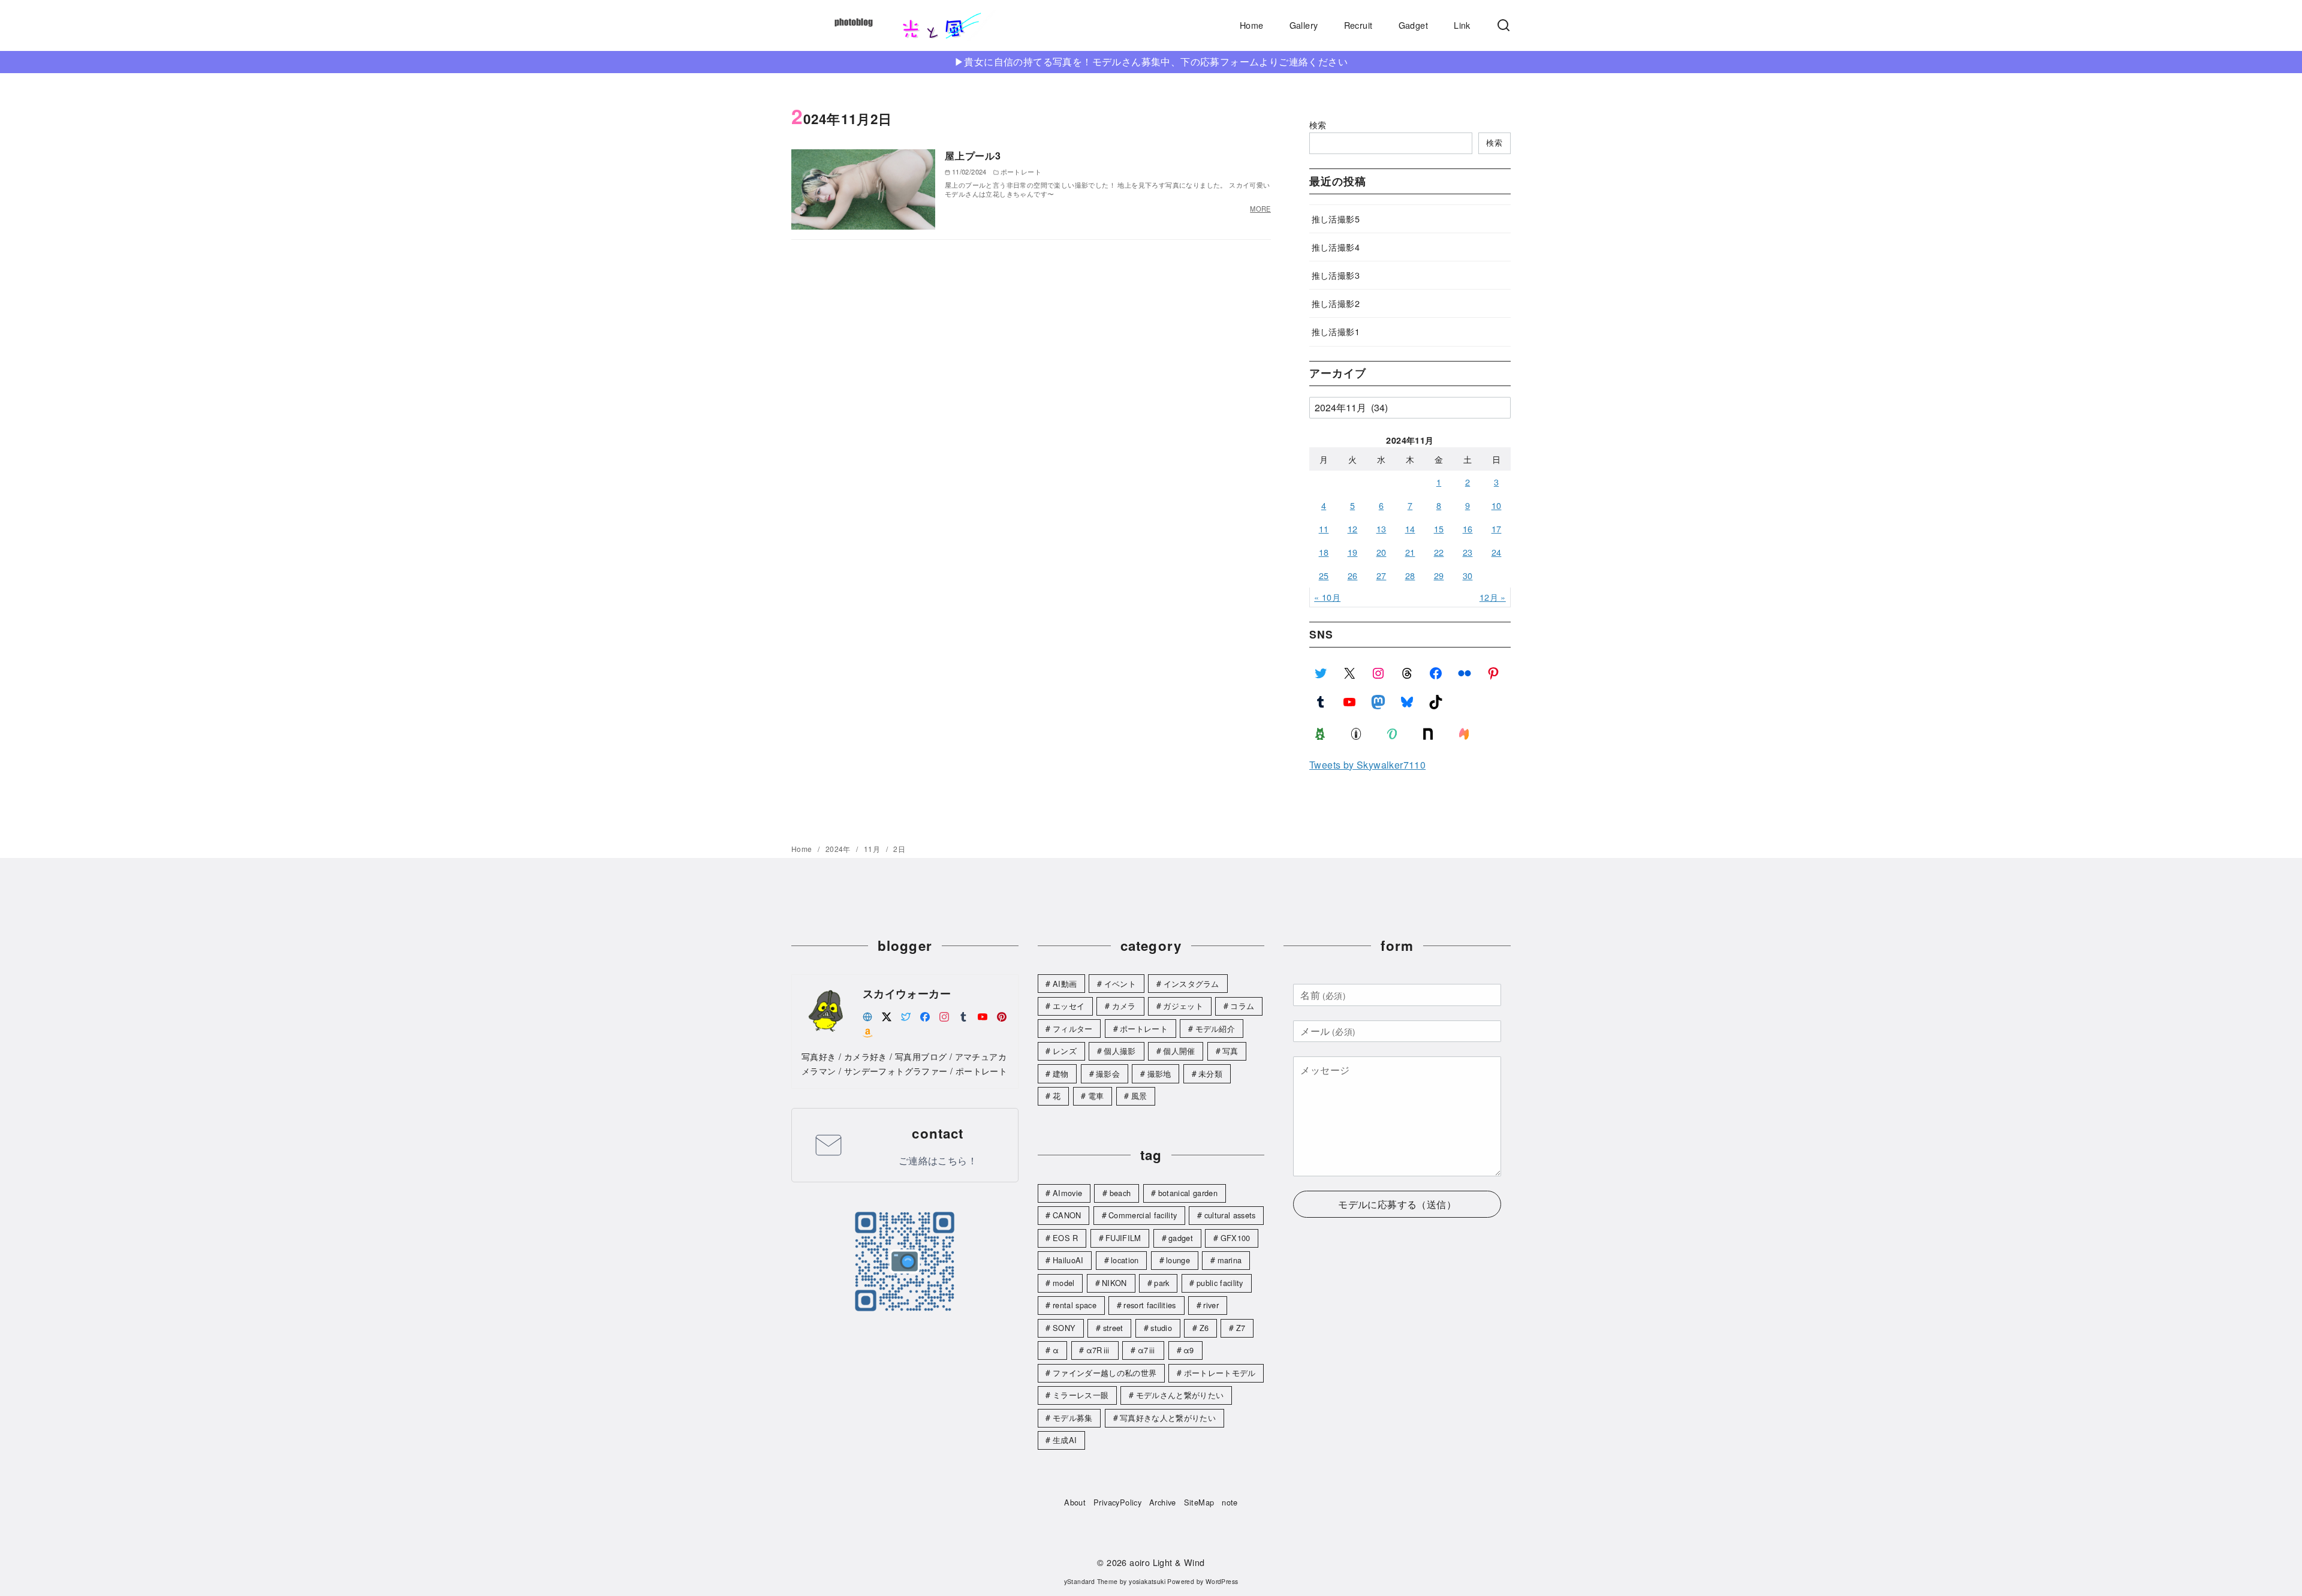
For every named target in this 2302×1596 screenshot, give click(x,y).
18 (1324, 552)
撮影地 (1159, 1073)
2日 (899, 849)
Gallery (1304, 25)
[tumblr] (963, 1015)
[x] (887, 1015)
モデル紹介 (1215, 1029)
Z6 (1204, 1328)
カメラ (1124, 1006)
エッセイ (1069, 1006)
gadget (1181, 1238)
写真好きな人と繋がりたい (1168, 1418)
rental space (1075, 1305)
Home (1252, 25)
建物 (1061, 1073)
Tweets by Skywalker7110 (1367, 765)
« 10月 (1327, 597)
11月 (873, 849)
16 (1468, 529)
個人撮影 (1120, 1051)
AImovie (1067, 1193)
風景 (1139, 1096)
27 (1381, 575)
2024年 (839, 849)
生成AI (1065, 1440)
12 (1353, 529)
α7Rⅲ (1098, 1350)
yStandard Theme (1091, 1581)
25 (1324, 575)
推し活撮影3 (1336, 275)
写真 (1230, 1051)
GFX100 (1236, 1238)
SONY (1064, 1328)
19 (1353, 552)
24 (1497, 552)
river (1211, 1305)
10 (1497, 505)
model (1064, 1283)
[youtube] (983, 1015)
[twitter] (906, 1015)
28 (1410, 575)
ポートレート (1144, 1029)
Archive (1163, 1502)
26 (1353, 575)
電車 (1096, 1096)
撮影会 (1108, 1073)
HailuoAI (1068, 1260)
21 (1410, 552)
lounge (1178, 1260)
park (1161, 1283)
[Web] (867, 1015)
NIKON (1114, 1283)
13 (1381, 529)
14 (1410, 529)
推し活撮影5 (1336, 219)
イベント (1120, 984)
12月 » (1493, 597)
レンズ (1065, 1051)
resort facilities (1150, 1305)
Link (1462, 25)
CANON (1067, 1215)
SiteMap (1199, 1502)
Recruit (1358, 25)
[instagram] (944, 1015)
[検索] (1503, 25)
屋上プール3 (973, 156)
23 (1468, 552)
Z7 (1241, 1328)
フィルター (1073, 1029)
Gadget (1413, 25)
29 (1439, 575)
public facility (1220, 1283)
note (1230, 1502)
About (1075, 1502)
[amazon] (867, 1032)
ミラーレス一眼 (1081, 1395)
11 (1324, 529)
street (1113, 1328)
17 (1497, 529)
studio (1161, 1328)
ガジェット (1183, 1006)
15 (1439, 529)
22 (1439, 552)
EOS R (1066, 1238)
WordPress (1222, 1581)
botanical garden (1188, 1193)
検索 (1318, 124)
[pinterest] (1002, 1015)
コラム (1242, 1006)
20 (1381, 552)
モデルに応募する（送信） (1397, 1204)
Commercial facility (1143, 1215)
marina (1230, 1260)
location (1125, 1260)
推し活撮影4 (1336, 247)
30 (1468, 575)
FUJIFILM (1123, 1238)
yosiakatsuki (1147, 1581)
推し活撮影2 (1336, 303)
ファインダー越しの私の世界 (1105, 1373)
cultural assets (1230, 1215)
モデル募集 (1073, 1418)
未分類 (1210, 1073)
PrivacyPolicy (1117, 1502)
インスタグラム (1191, 984)
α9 (1189, 1350)
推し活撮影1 (1336, 331)
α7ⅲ (1147, 1350)
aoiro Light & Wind (1167, 1562)
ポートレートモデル (1220, 1373)
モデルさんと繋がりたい (1180, 1395)
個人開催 (1179, 1051)
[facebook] (925, 1015)
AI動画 (1065, 984)
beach (1120, 1193)
